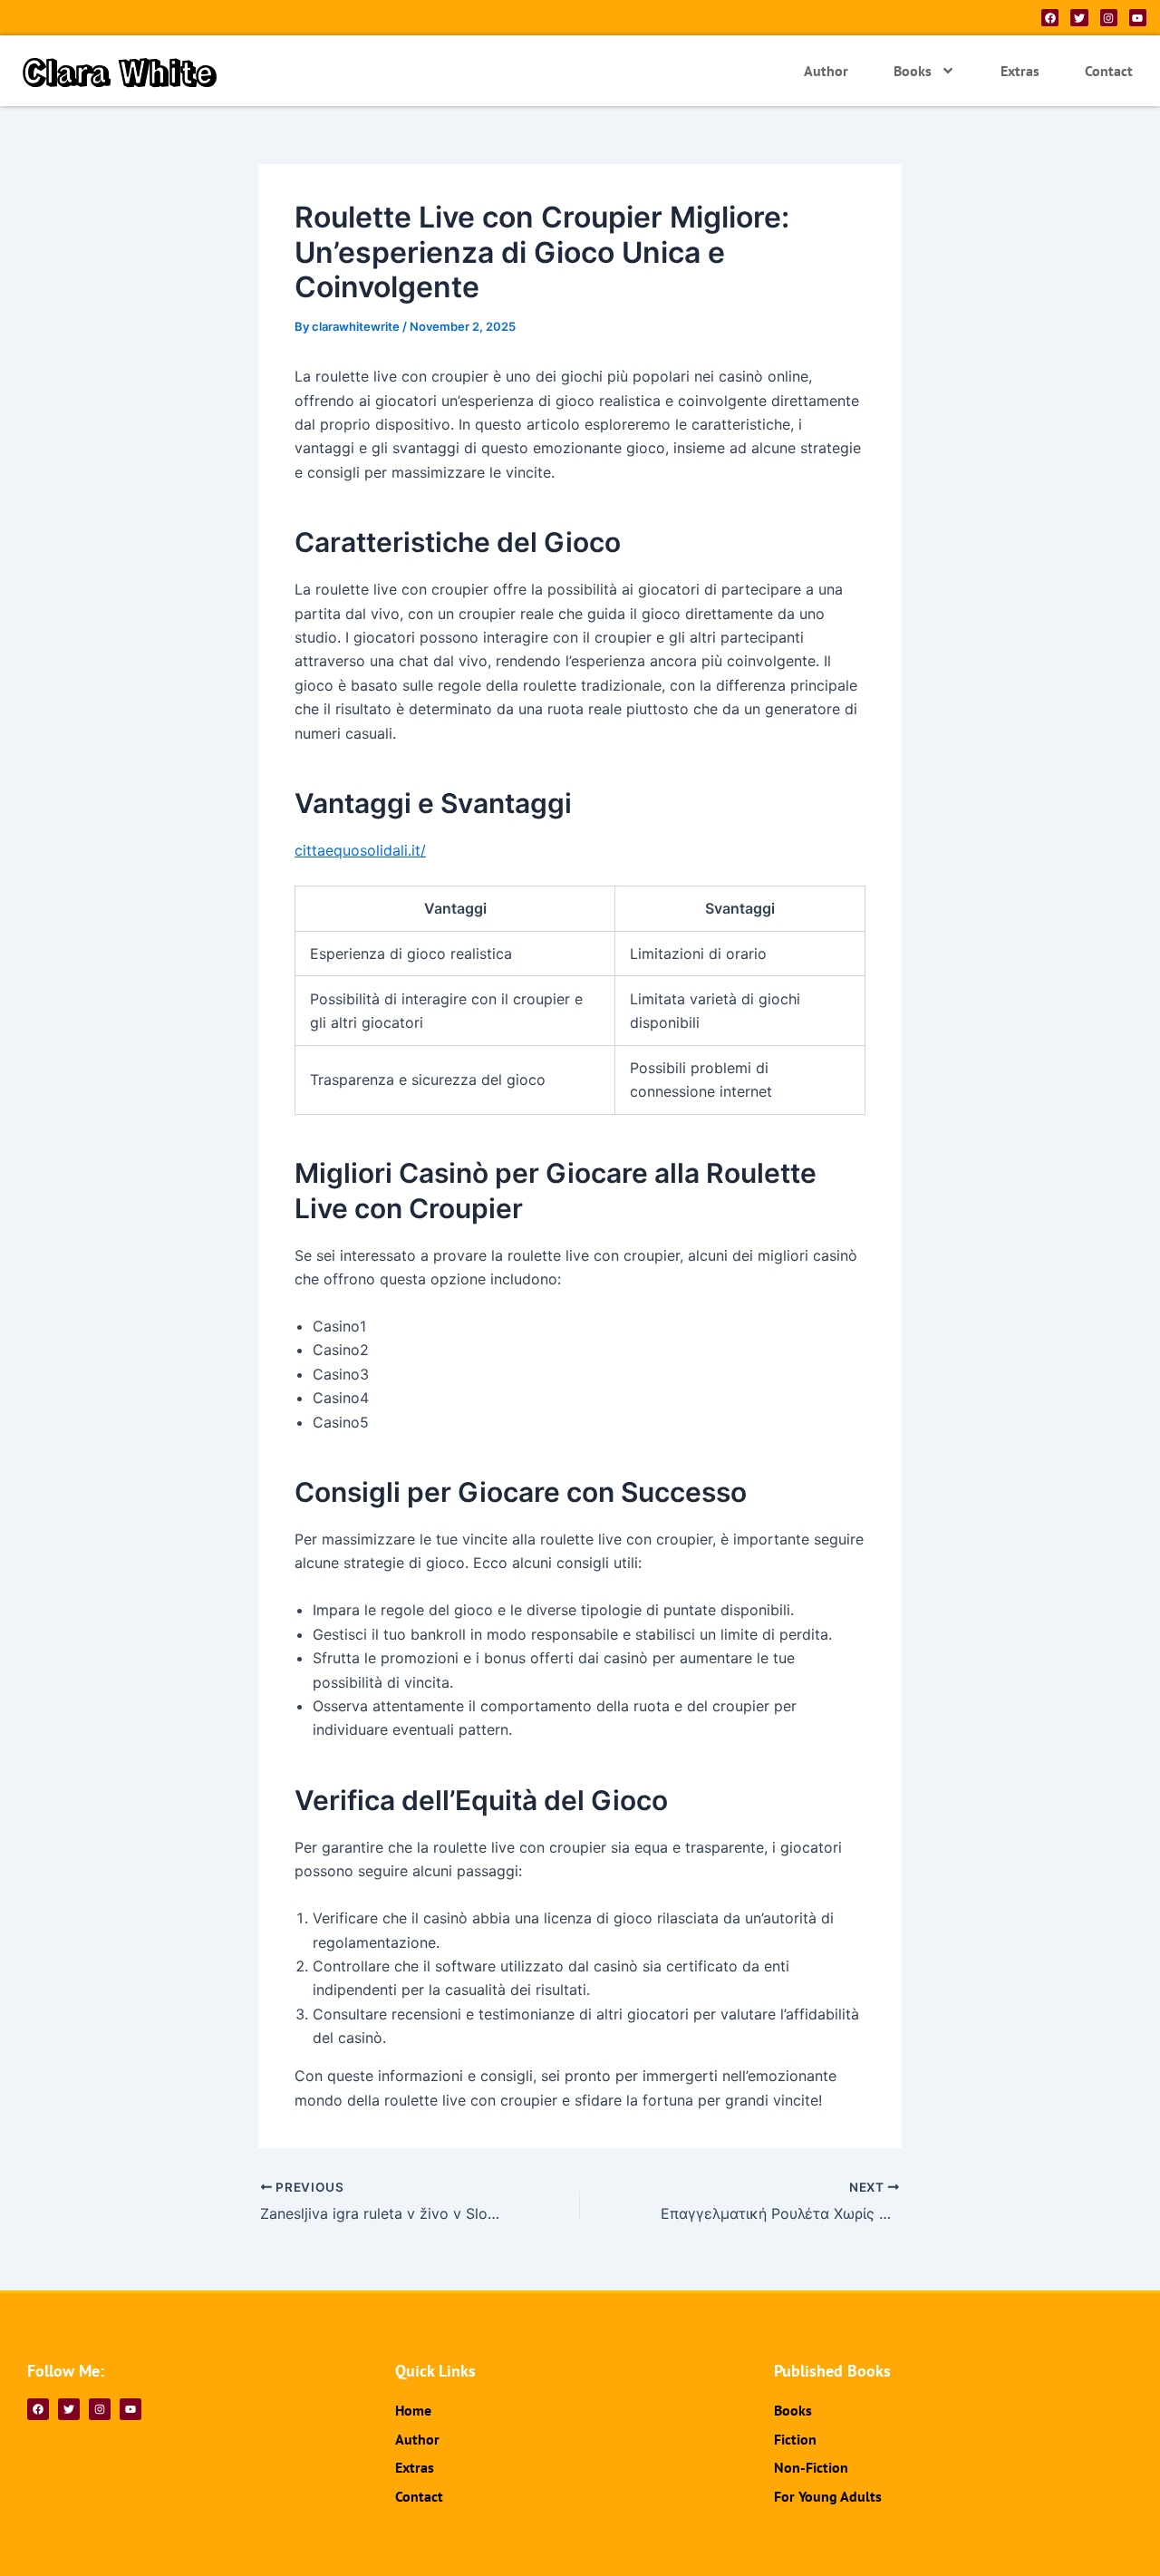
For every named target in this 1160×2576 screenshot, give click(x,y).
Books (913, 71)
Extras (1020, 71)
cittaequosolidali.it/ (360, 850)
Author (826, 71)
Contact (1109, 71)
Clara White (120, 70)
